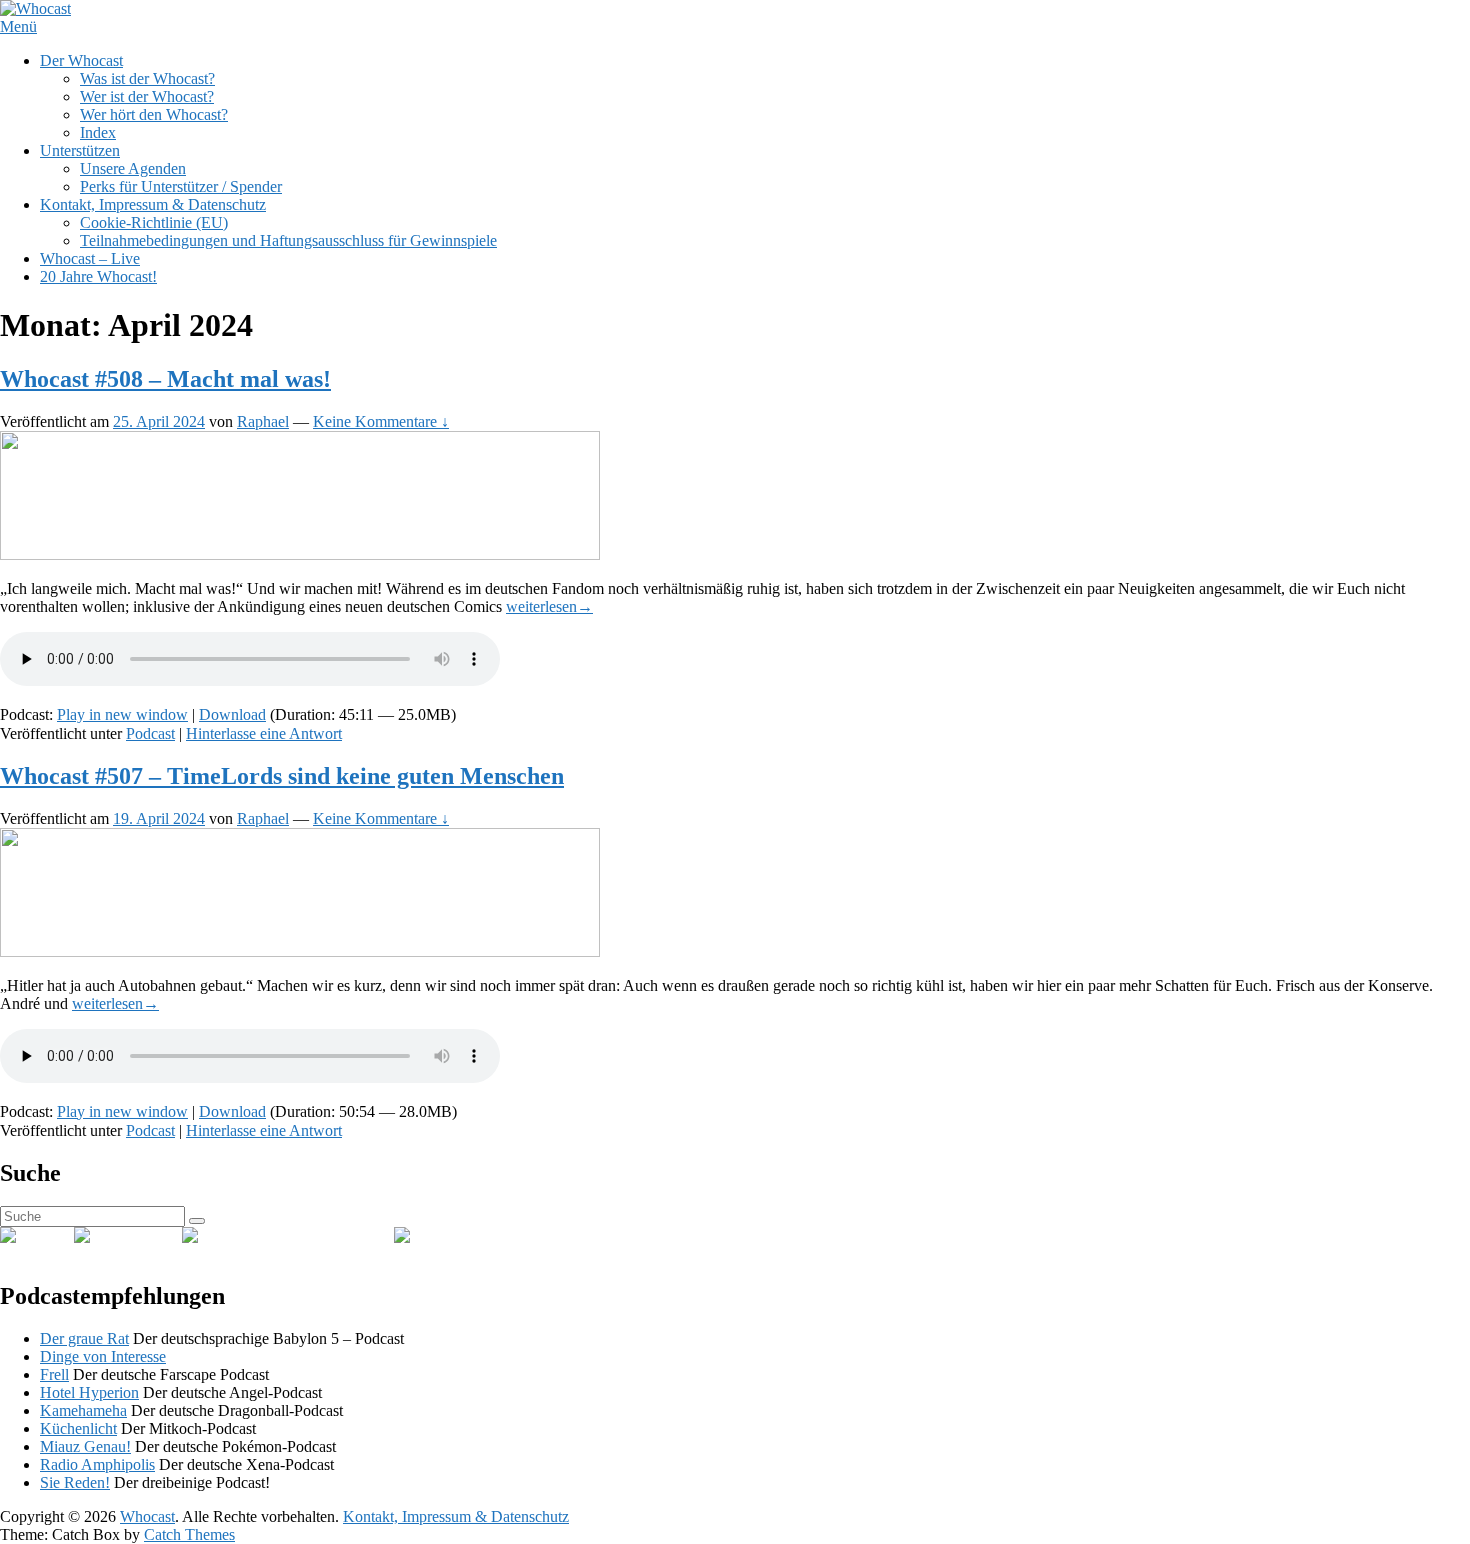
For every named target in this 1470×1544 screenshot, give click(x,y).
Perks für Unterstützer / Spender (181, 186)
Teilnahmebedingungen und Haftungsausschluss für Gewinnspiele (288, 240)
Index (98, 132)
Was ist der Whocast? (147, 78)
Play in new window (122, 714)
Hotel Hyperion (89, 1392)
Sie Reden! (75, 1482)
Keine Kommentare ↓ (381, 421)
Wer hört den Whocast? (154, 114)
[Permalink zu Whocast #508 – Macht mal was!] (300, 554)
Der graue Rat (84, 1338)
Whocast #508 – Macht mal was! (165, 379)
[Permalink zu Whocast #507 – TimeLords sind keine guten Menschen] (300, 951)
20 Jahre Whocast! (98, 276)
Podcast (150, 733)
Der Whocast (81, 60)
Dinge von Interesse (103, 1356)
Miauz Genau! (85, 1446)
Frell (54, 1374)
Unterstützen (80, 150)
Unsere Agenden (133, 168)
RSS (59, 1235)
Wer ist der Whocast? (147, 96)
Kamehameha (83, 1410)
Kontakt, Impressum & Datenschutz (153, 204)
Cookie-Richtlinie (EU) (154, 222)
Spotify (159, 1235)
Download (232, 714)
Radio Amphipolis (97, 1464)
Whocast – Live (90, 258)
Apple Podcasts (345, 1235)
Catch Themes (189, 1534)
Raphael (263, 421)
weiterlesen (549, 606)
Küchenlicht (78, 1428)
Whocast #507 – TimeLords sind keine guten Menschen (282, 776)
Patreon (482, 1235)
